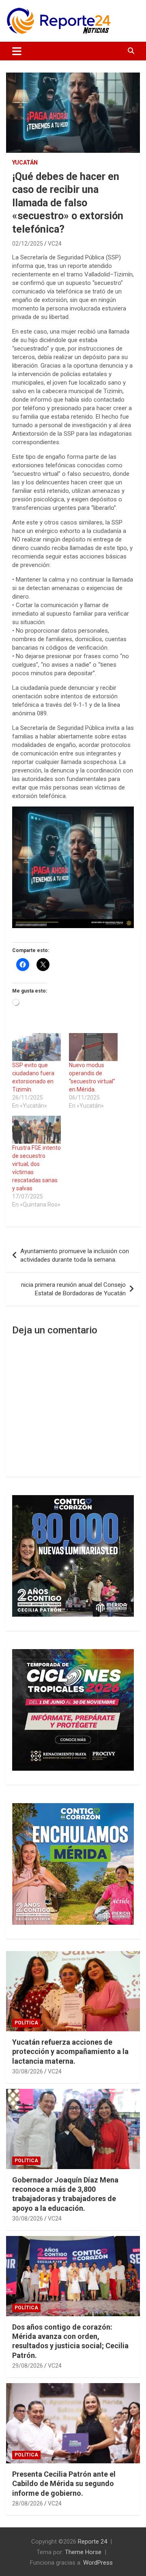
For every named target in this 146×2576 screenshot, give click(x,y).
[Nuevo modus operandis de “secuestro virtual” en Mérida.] (93, 1047)
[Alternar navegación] (17, 51)
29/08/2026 (28, 2366)
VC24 (55, 244)
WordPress (98, 2563)
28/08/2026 (28, 2503)
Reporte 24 (92, 2542)
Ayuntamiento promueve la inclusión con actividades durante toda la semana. (75, 1255)
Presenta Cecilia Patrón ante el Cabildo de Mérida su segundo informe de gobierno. (64, 2484)
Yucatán (25, 163)
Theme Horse (83, 2552)
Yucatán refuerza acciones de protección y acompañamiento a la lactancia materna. (70, 2052)
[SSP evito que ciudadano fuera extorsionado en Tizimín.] (36, 1047)
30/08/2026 (28, 2071)
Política (26, 2023)
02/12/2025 (28, 244)
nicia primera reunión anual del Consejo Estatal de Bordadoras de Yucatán (73, 1289)
